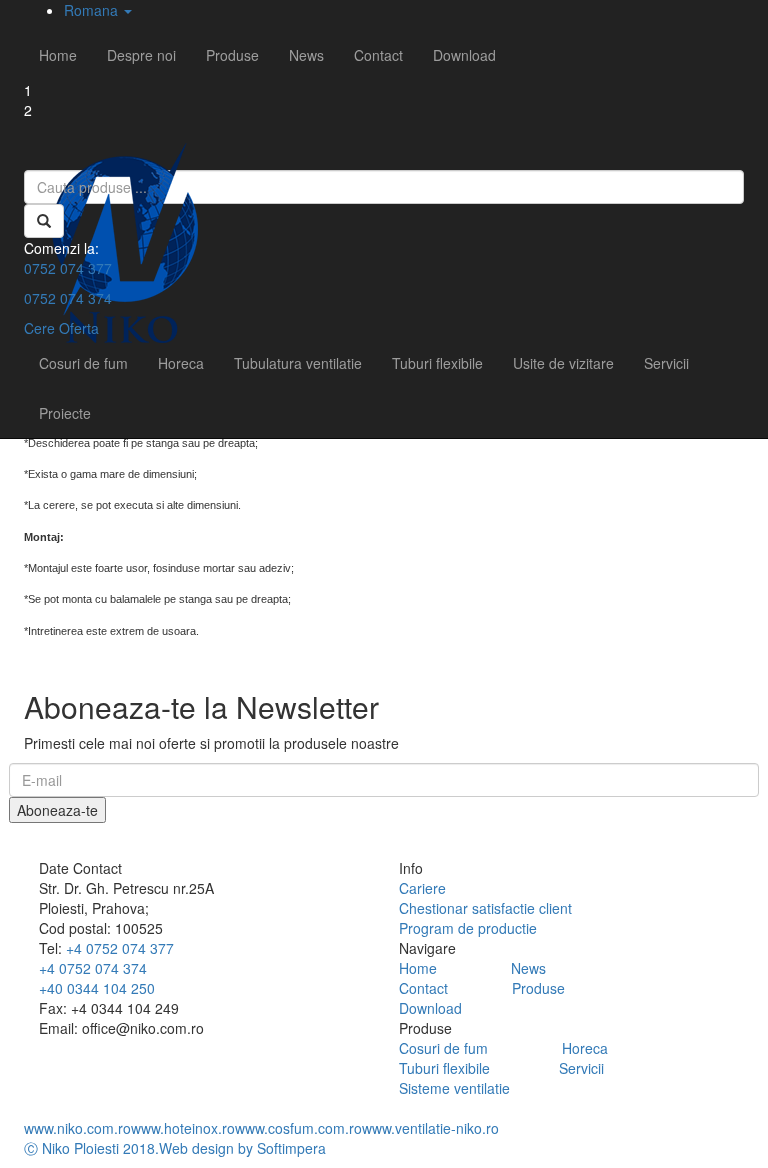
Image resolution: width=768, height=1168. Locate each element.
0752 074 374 (68, 298)
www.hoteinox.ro (183, 1128)
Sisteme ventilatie (454, 1088)
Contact (378, 55)
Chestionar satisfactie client (485, 908)
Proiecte (65, 413)
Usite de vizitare (563, 363)
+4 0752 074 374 (93, 968)
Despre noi (141, 55)
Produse (232, 55)
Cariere (422, 888)
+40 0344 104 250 (97, 988)
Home (58, 55)
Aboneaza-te (57, 810)
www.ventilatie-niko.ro (430, 1128)
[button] (98, 10)
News (306, 55)
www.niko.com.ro (77, 1128)
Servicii (666, 363)
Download (464, 55)
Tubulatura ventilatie (298, 363)
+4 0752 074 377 (120, 948)
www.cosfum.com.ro (298, 1128)
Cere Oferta (61, 328)
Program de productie (468, 928)
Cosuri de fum (83, 363)
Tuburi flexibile (437, 363)
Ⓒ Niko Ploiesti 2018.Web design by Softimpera (175, 1148)
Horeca (181, 363)
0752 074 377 (68, 268)
